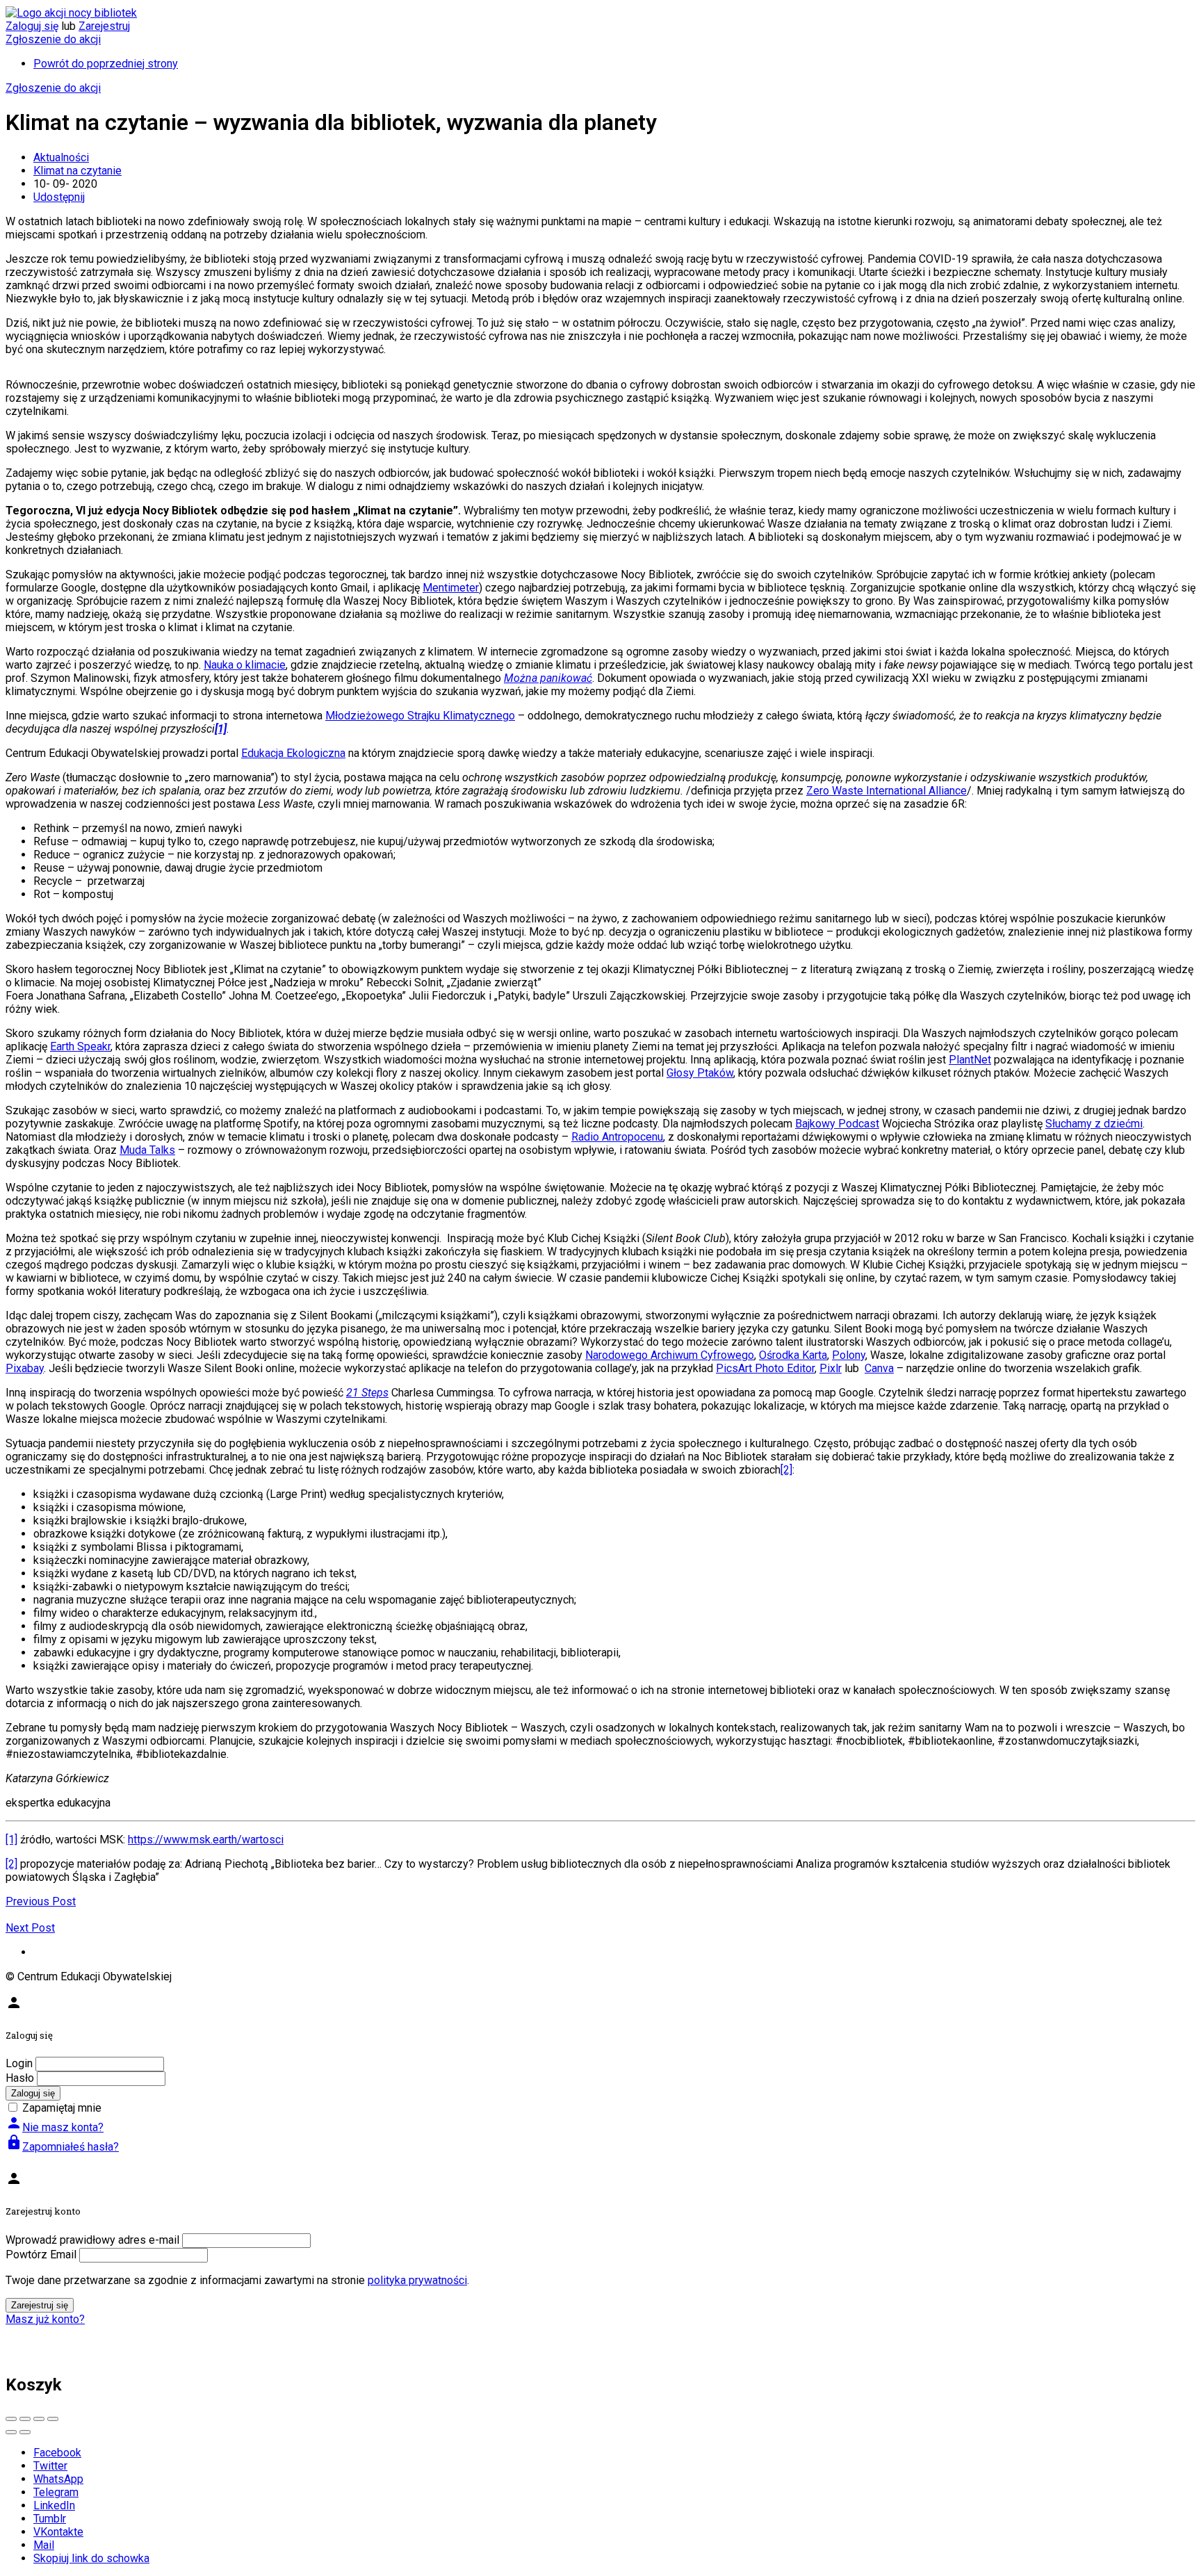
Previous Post (41, 1901)
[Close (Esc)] (11, 2419)
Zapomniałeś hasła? (62, 2147)
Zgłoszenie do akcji (53, 39)
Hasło (20, 2078)
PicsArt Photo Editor (765, 1368)
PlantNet (970, 1060)
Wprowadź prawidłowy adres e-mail (92, 2240)
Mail (44, 2545)
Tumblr (50, 2519)
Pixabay (25, 1368)
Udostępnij (59, 197)
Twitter (50, 2466)
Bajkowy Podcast (837, 1124)
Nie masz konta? (55, 2127)
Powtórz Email (41, 2255)
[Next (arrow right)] (25, 2432)
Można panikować (548, 678)
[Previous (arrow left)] (11, 2432)
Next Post (30, 1928)
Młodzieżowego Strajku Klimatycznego (420, 716)
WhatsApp (58, 2479)
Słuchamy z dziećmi (1094, 1124)
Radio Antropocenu (617, 1137)
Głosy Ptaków (700, 1073)
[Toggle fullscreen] (39, 2419)
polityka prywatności (417, 2280)
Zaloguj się (32, 26)
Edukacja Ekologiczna (293, 753)
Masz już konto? (45, 2319)
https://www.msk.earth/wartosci (206, 1840)
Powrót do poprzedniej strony (106, 64)
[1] (11, 1840)
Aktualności (61, 157)
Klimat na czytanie (77, 171)
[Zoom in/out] (53, 2419)
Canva (879, 1368)
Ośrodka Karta (793, 1355)
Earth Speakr (80, 1046)
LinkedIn (54, 2505)
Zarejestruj (104, 26)
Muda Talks (147, 1150)
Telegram (56, 2492)
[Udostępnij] (25, 2419)
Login (19, 2063)
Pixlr (831, 1368)
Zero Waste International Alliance (887, 791)
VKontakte (58, 2532)
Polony (849, 1355)
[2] (786, 1470)
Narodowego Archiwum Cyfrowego (670, 1355)
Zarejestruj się (40, 2305)
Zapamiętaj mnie (62, 2108)
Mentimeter (451, 588)
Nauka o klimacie (245, 665)
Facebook (57, 2453)
